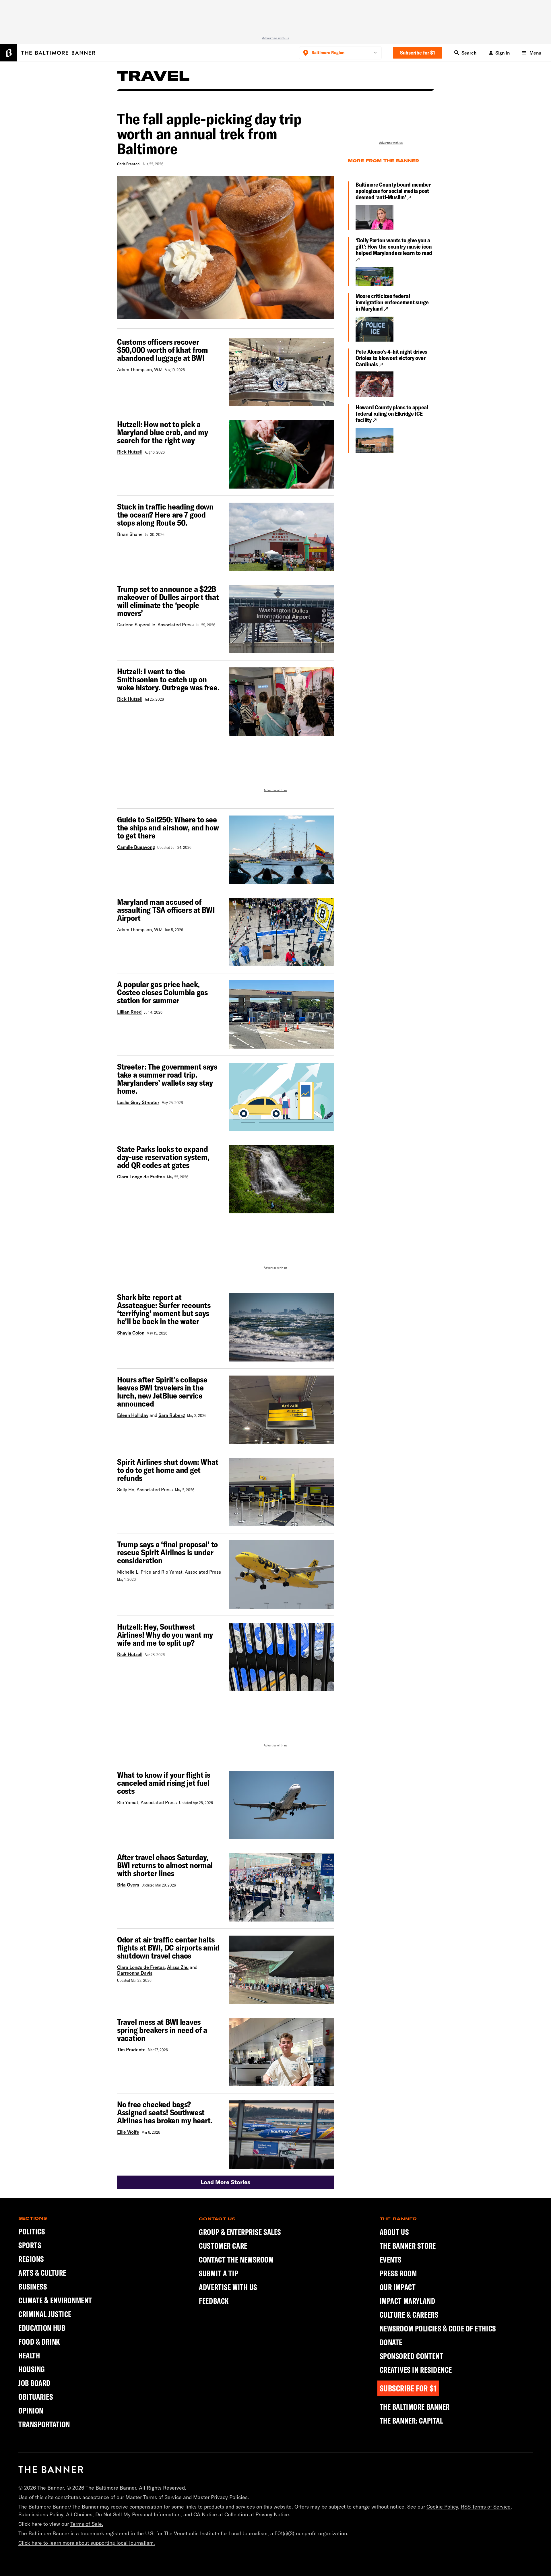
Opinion (31, 2411)
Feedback (214, 2301)
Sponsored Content (412, 2356)
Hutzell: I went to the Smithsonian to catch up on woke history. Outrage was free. (168, 679)
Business (33, 2287)
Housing (32, 2369)
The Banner (398, 2219)
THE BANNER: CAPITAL (411, 2421)
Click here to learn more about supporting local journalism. (87, 2543)
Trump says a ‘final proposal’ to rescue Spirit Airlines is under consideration (167, 1552)
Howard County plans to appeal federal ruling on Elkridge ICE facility (392, 414)
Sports (30, 2245)
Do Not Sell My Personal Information (138, 2514)
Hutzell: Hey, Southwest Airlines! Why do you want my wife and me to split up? (165, 1635)
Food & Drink (39, 2342)
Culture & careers (409, 2315)
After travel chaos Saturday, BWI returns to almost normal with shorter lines (165, 1865)
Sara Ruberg (172, 1415)
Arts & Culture (42, 2273)
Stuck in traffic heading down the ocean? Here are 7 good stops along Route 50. (165, 515)
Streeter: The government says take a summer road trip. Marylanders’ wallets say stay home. (167, 1079)
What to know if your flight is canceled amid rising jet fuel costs (164, 1783)
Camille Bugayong (136, 847)
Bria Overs (128, 1885)
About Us (394, 2232)
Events (391, 2260)
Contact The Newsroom (236, 2260)
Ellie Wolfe (128, 2132)
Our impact (398, 2287)
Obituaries (36, 2397)
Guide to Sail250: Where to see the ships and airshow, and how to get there (168, 828)
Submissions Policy (41, 2514)
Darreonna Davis (135, 1973)
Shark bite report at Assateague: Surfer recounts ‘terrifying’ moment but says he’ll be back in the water (164, 1309)
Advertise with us (276, 38)
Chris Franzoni (129, 164)
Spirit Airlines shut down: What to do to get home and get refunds (168, 1470)
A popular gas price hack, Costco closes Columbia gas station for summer (162, 992)
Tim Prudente (131, 2050)
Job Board (34, 2383)
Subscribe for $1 (418, 53)
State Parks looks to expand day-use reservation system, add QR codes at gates (163, 1157)
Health (29, 2355)
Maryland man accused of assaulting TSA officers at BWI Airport (166, 910)
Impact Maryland (407, 2301)
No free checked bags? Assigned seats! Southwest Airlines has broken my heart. (165, 2112)
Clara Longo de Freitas (141, 1177)
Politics (32, 2231)
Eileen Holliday (133, 1415)
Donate (391, 2342)
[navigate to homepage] (48, 53)
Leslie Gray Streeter (138, 1102)
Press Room (398, 2273)
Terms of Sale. (87, 2524)
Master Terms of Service (154, 2497)
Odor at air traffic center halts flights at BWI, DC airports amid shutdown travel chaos (168, 1948)
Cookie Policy (442, 2507)
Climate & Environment (55, 2300)
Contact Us (217, 2219)
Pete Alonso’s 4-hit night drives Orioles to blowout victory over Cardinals (391, 358)
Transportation (44, 2424)
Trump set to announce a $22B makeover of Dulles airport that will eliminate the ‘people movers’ (168, 601)
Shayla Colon (131, 1333)
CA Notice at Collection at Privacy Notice (241, 2514)
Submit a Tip (219, 2273)
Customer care (223, 2246)
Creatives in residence (416, 2370)
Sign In (503, 53)
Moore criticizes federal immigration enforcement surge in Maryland (392, 302)
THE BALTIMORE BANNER (415, 2407)
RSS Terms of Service (486, 2507)
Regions (31, 2259)
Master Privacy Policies (220, 2497)
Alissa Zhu (178, 1967)
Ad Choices (79, 2514)
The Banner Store (408, 2246)
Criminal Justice (45, 2314)
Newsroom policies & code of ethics (438, 2329)
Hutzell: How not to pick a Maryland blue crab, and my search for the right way (163, 432)
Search (469, 53)
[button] (225, 2182)
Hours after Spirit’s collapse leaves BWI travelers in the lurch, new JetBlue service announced (162, 1392)
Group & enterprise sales (240, 2232)
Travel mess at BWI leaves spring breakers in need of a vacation (162, 2030)
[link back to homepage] (51, 2470)
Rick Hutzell (130, 452)
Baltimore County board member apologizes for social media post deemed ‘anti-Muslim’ (393, 191)
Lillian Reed (129, 1012)
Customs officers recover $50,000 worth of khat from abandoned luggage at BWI (163, 350)
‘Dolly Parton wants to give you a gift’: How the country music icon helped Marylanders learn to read (394, 247)
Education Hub (42, 2328)
